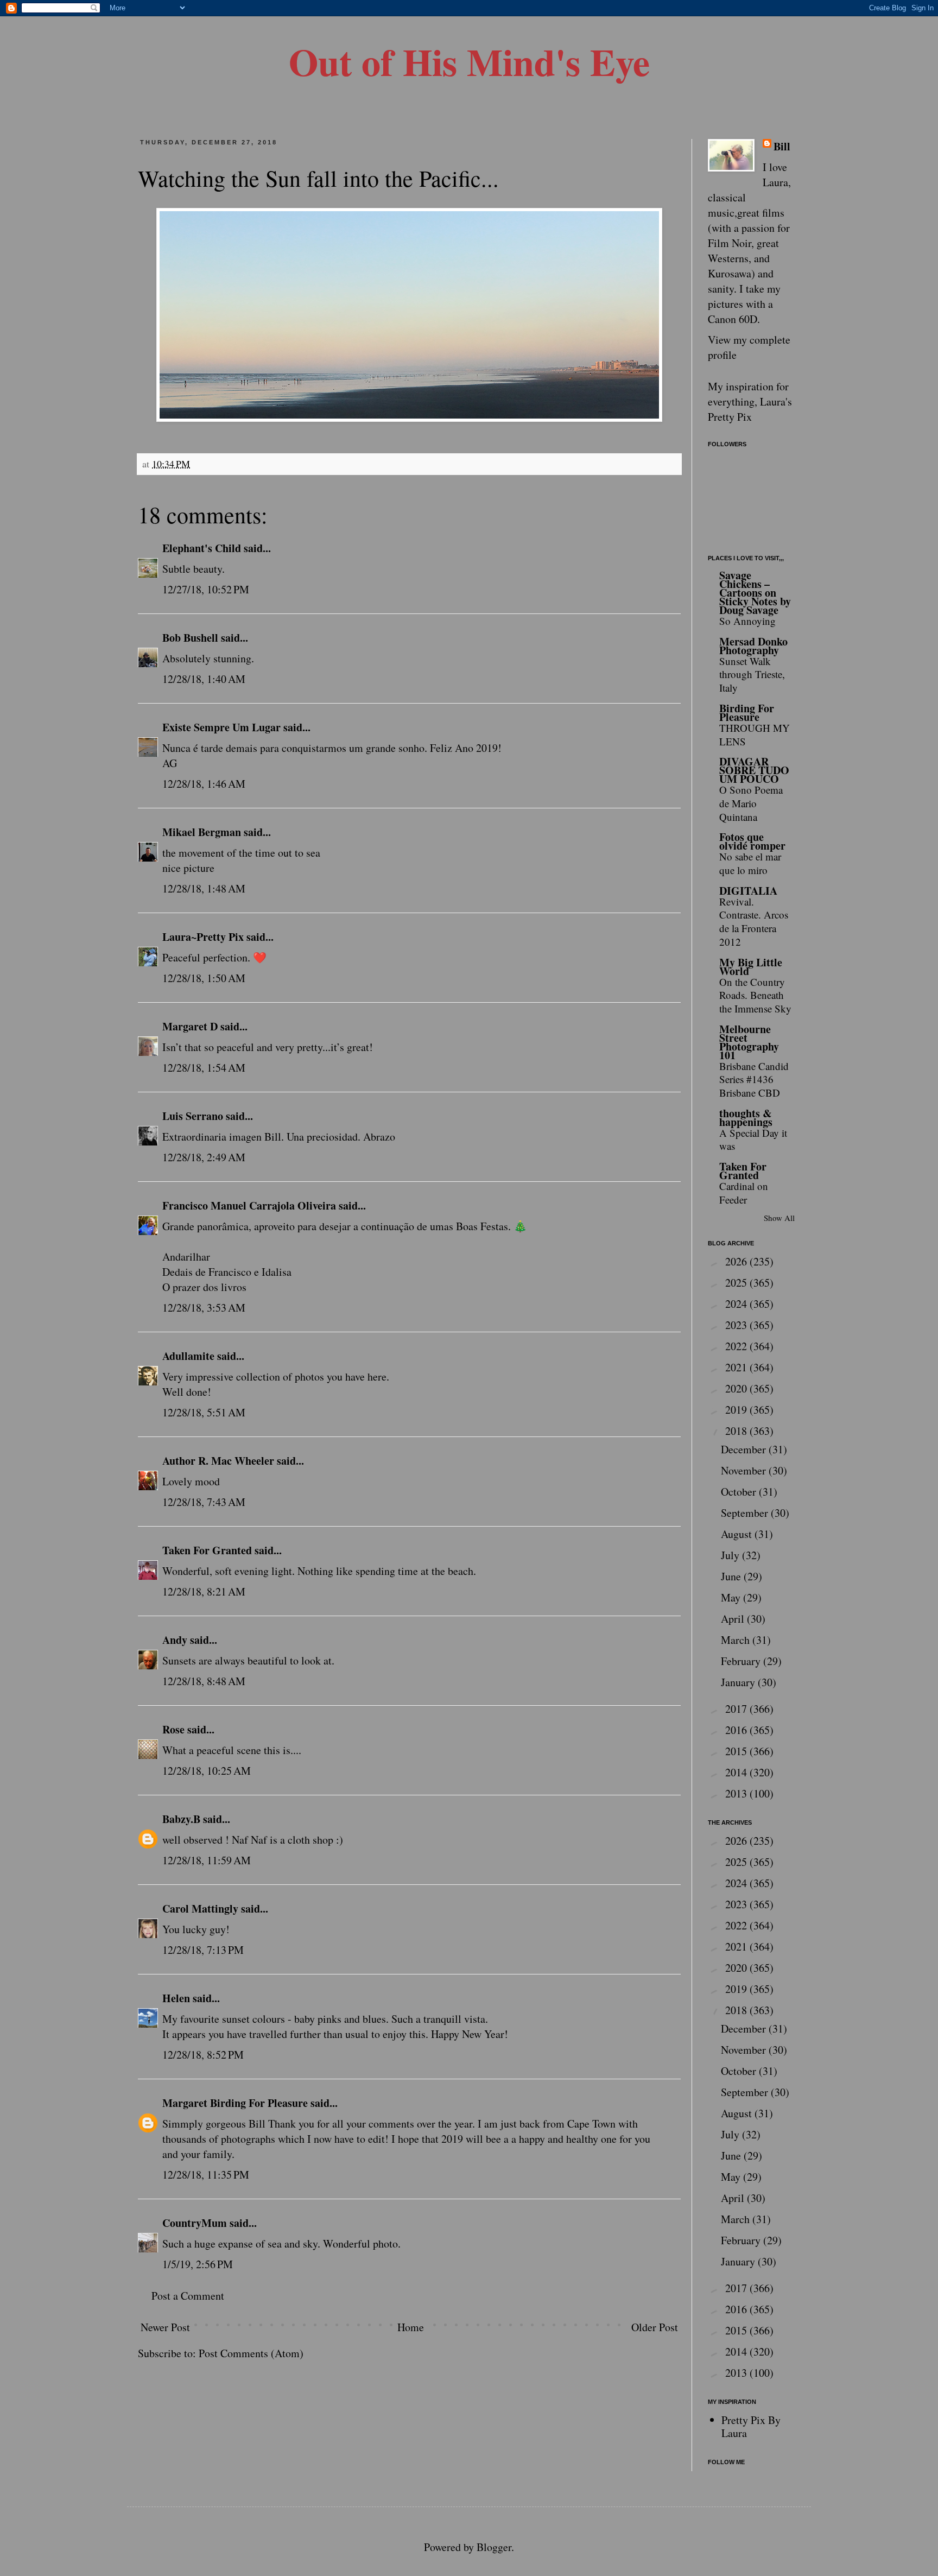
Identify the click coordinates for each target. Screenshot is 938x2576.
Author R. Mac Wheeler (218, 1461)
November (745, 1470)
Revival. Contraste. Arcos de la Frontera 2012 (754, 922)
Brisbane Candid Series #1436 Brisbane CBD (754, 1079)
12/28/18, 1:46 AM (204, 784)
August (738, 1534)
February (742, 1661)
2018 (737, 1431)
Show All (779, 1218)
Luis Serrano (193, 1116)
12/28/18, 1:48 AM (204, 888)
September (746, 1513)
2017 (737, 1709)
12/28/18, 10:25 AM (207, 1771)
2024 (737, 1304)
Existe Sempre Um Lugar (221, 727)
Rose (173, 1729)
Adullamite (188, 1356)
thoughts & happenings (746, 1118)
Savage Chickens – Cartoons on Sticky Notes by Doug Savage (755, 593)
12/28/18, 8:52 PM (203, 2055)
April (734, 1619)
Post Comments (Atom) (251, 2353)
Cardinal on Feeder (744, 1193)
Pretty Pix (730, 417)
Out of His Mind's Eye (469, 61)
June (732, 1576)
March (737, 1640)
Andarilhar (186, 1257)
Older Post (655, 2327)
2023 (737, 1325)
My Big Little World (751, 967)
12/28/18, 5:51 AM (204, 1412)
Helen (176, 1998)
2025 (737, 1283)
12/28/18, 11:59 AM (207, 1860)
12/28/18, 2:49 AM (204, 1157)
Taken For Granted (207, 1550)
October (740, 1492)
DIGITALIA (748, 891)
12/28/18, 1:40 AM (204, 679)
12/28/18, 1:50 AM (204, 978)
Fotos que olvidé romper (752, 841)
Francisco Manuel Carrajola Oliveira (249, 1205)
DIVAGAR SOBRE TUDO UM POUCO (754, 770)
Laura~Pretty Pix (203, 937)
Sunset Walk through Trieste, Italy (752, 674)
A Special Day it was (753, 1140)
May (732, 1597)
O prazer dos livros (204, 1287)
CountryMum (195, 2223)
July (731, 1555)
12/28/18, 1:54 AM (204, 1068)
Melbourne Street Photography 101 (749, 1042)
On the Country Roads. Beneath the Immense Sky (755, 995)
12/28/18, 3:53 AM (204, 1308)
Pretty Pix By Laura (751, 2426)
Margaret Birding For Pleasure (235, 2103)
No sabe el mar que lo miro (750, 863)
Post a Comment (188, 2296)
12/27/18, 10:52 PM (206, 589)
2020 (737, 1388)
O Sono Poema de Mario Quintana (751, 803)
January (739, 1682)
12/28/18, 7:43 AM (204, 1502)
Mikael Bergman (202, 832)
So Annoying (747, 621)
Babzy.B (181, 1819)
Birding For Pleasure (747, 713)
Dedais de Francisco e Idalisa (227, 1272)
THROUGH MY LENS (755, 735)
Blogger (494, 2547)
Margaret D (190, 1026)
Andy (175, 1640)
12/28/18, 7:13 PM (203, 1950)
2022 (737, 1346)
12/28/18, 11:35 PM (206, 2175)
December (745, 1449)
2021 (737, 1367)
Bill (782, 147)
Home (411, 2327)
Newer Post (165, 2327)
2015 (737, 1751)
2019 (737, 1410)
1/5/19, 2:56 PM (198, 2264)
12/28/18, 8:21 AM (204, 1591)
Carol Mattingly (200, 1909)
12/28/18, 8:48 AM (204, 1681)
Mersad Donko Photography (753, 646)
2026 (737, 1261)
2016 (737, 1730)
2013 (737, 1793)
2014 (737, 1772)
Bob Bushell (190, 638)
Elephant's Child (202, 548)
